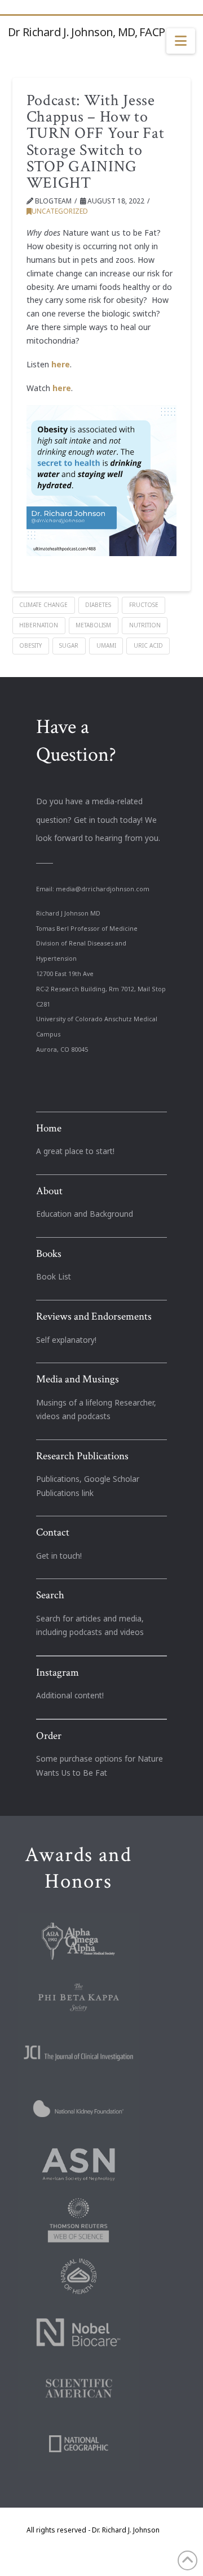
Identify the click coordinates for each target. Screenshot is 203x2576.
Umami (106, 645)
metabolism (93, 625)
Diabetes (98, 605)
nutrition (145, 625)
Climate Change (43, 605)
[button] (181, 41)
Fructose (144, 605)
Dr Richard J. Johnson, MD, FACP (86, 32)
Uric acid (148, 645)
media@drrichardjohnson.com (103, 889)
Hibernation (39, 625)
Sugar (69, 645)
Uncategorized (60, 211)
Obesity (30, 645)
